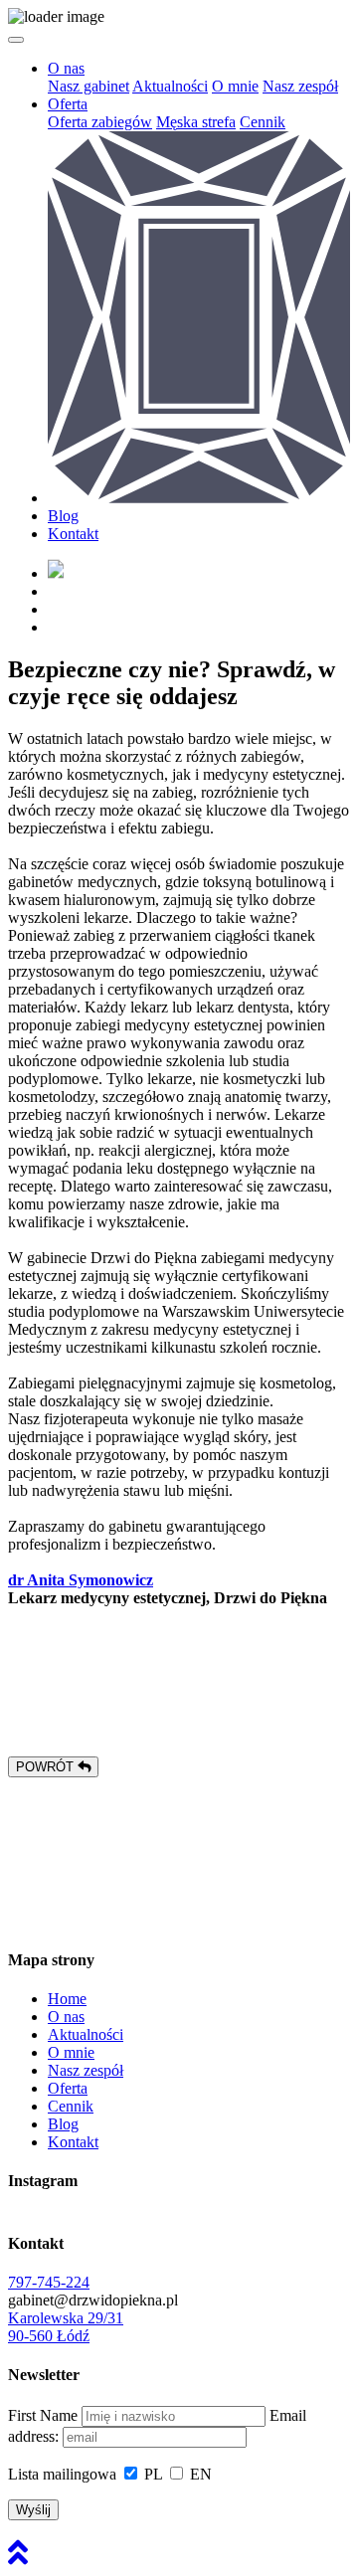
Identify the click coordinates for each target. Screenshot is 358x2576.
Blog (63, 516)
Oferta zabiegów (100, 122)
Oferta (68, 104)
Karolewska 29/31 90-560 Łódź (66, 2327)
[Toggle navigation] (16, 40)
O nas (66, 68)
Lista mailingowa (62, 2474)
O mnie (235, 86)
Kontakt (73, 534)
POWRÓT (47, 1767)
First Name (43, 2415)
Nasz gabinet (89, 86)
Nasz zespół (300, 86)
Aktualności (170, 86)
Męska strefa (196, 122)
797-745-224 (49, 2282)
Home (67, 1999)
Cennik (263, 122)
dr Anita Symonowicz (81, 1580)
